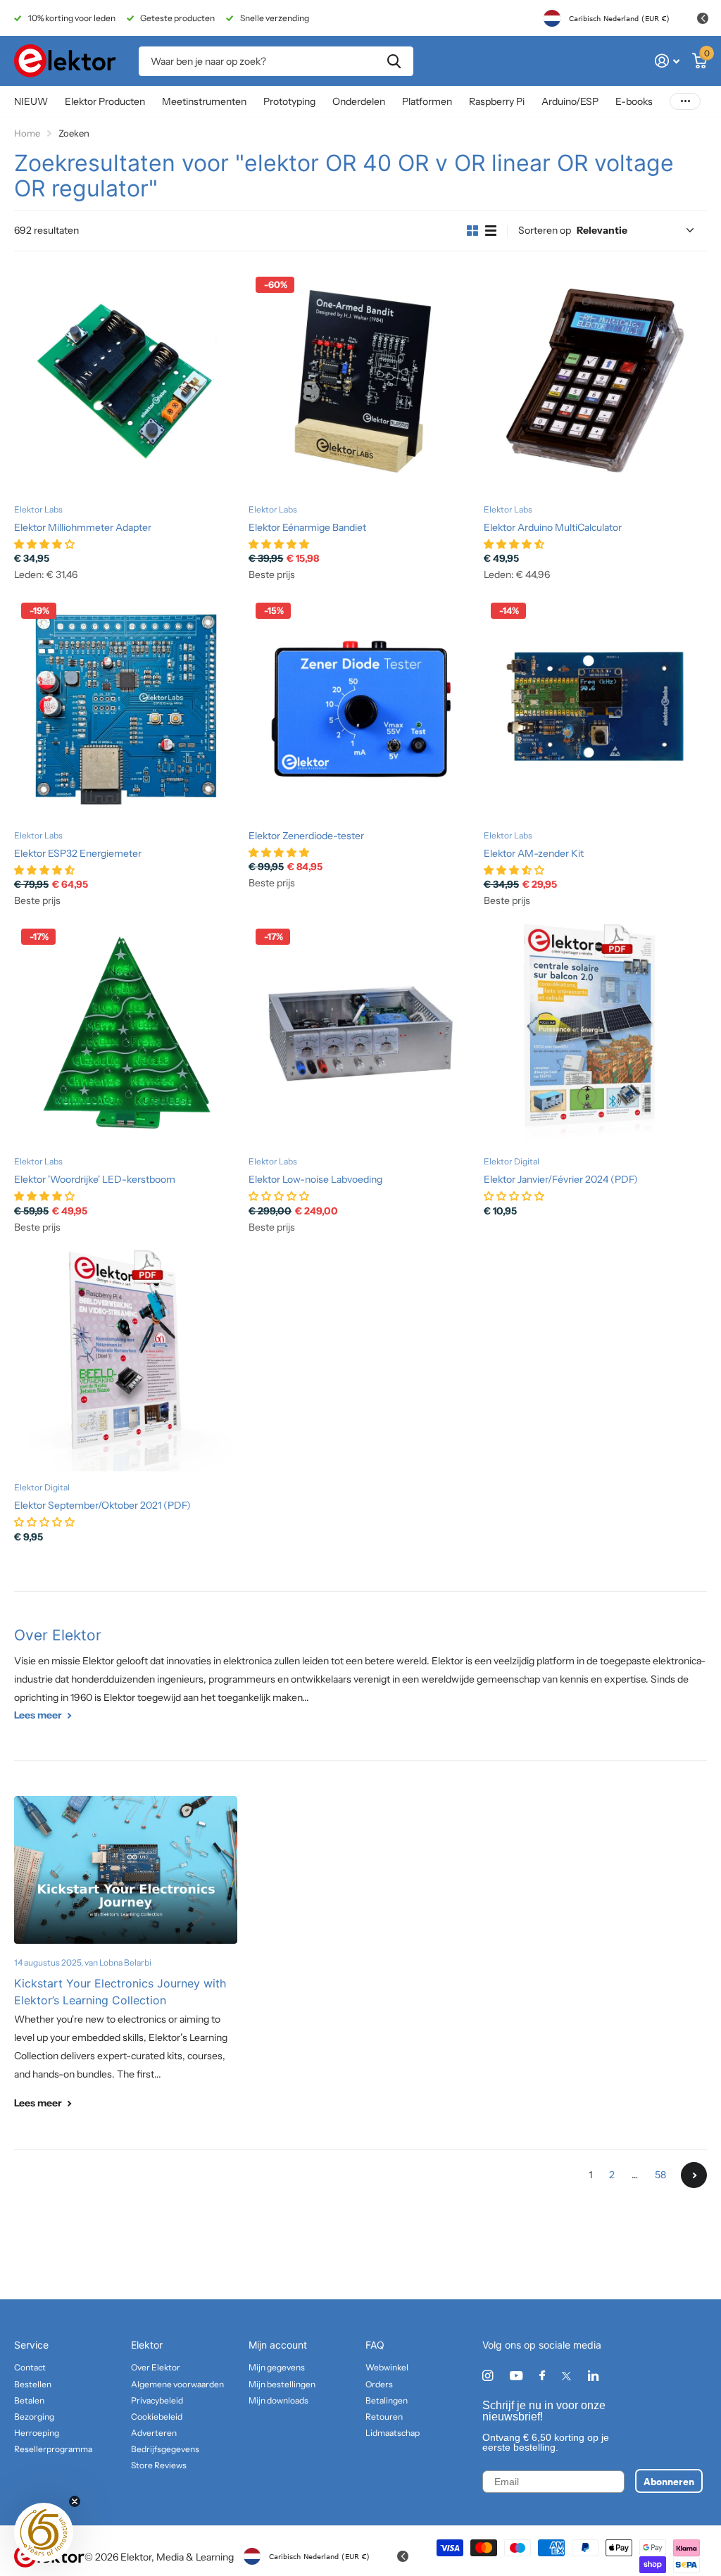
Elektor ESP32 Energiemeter (78, 853)
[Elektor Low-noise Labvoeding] (360, 1033)
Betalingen (387, 2400)
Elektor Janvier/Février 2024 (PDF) (561, 1179)
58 (660, 2175)
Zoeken (394, 61)
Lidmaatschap (393, 2433)
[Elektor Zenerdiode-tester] (360, 707)
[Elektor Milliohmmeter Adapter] (126, 381)
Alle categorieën (105, 102)
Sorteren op (545, 230)
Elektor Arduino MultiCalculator (553, 527)
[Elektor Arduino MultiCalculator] (595, 381)
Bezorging (34, 2417)
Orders (379, 2384)
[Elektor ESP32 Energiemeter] (126, 707)
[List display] (491, 231)
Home (27, 133)
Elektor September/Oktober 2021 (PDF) (102, 1505)
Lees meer (39, 1715)
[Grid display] (472, 231)
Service (31, 2345)
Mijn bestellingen (282, 2384)
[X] (566, 2376)
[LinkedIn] (593, 2376)
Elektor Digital (512, 1161)
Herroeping (37, 2433)
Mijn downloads (278, 2400)
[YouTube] (516, 2376)
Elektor (147, 2345)
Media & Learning (195, 2557)
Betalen (29, 2400)
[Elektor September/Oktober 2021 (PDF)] (126, 1359)
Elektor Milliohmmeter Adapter (83, 527)
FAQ (375, 2345)
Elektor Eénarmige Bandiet (307, 527)
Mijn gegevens (277, 2367)
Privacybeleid (157, 2400)
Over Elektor (58, 1635)
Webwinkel (387, 2367)
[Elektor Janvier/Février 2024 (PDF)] (595, 1033)
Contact (30, 2367)
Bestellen (33, 2384)
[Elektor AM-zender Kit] (595, 707)
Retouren (384, 2417)
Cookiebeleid (157, 2417)
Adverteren (154, 2433)
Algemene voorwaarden (177, 2384)
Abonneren (669, 2481)
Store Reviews (159, 2465)
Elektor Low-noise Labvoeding (315, 1179)
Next (694, 2175)
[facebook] (542, 2376)
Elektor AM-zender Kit (534, 853)
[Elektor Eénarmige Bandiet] (360, 381)
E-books (634, 101)
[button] (44, 2532)
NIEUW (31, 101)
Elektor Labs (38, 509)
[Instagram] (488, 2376)
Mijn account (278, 2345)
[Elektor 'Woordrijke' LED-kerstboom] (126, 1033)
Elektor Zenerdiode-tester (306, 836)
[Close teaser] (75, 2501)
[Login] (667, 61)
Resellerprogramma (53, 2449)
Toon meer (685, 102)
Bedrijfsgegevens (165, 2449)
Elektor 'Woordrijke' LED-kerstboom (95, 1179)
